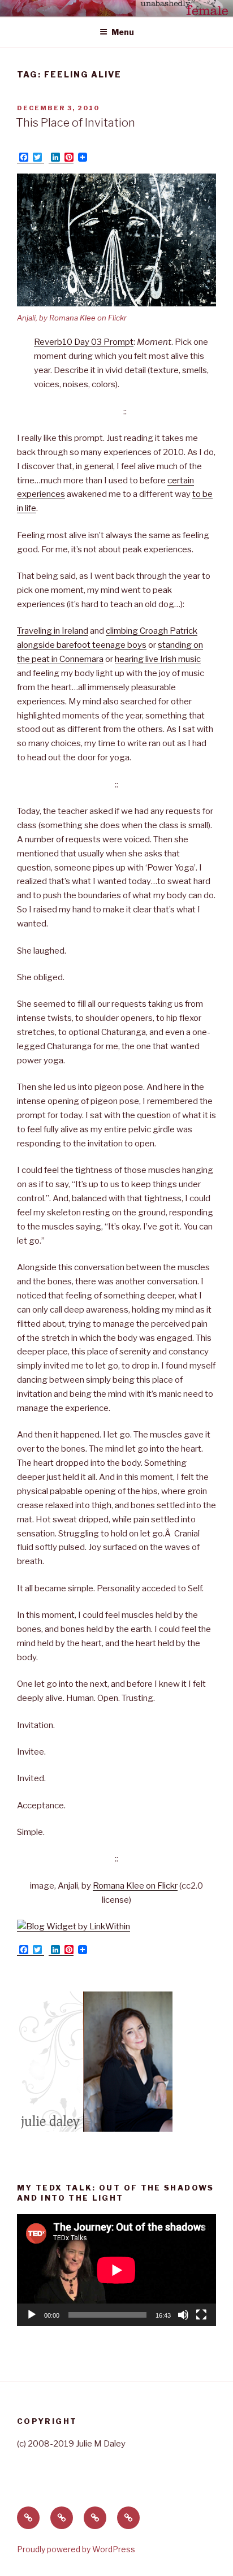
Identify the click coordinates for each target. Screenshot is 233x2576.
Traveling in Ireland (53, 631)
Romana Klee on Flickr (135, 1886)
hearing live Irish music (158, 659)
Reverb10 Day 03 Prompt (84, 342)
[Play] (32, 2315)
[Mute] (183, 2315)
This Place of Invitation (75, 123)
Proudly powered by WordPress (76, 2549)
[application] (116, 2270)
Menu (123, 32)
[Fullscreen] (201, 2315)
